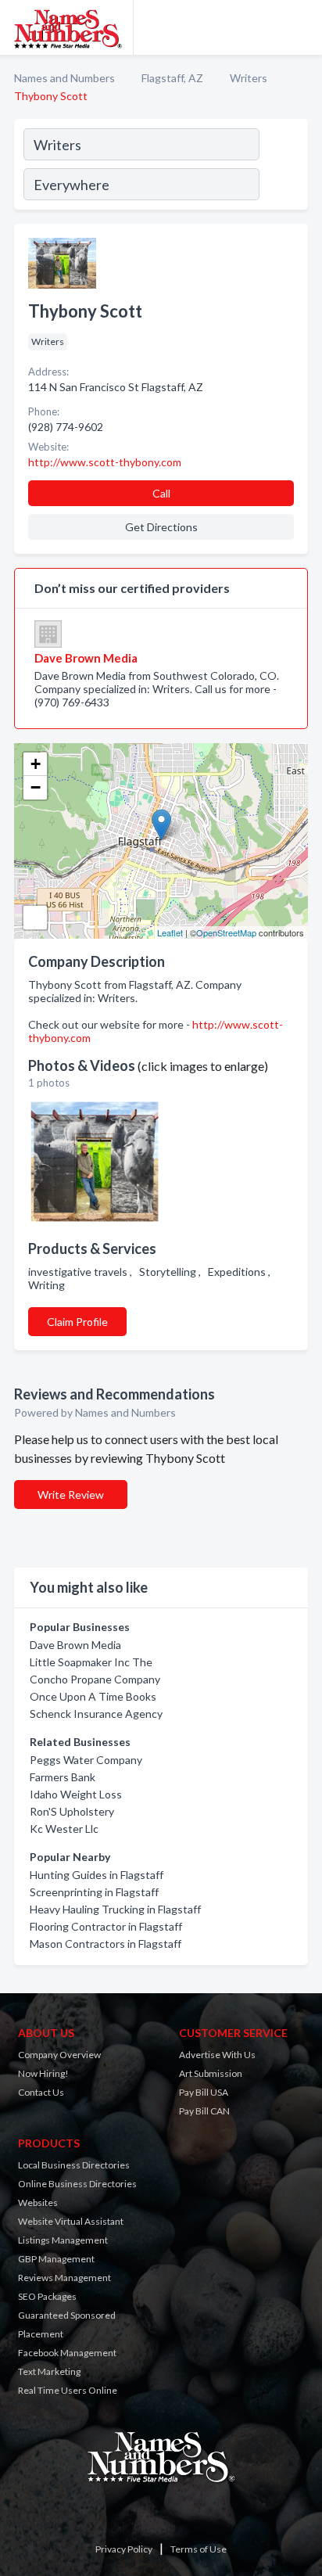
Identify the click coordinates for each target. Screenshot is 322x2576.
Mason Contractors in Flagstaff (106, 1944)
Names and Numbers (64, 78)
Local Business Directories (74, 2165)
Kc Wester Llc (64, 1829)
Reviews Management (64, 2278)
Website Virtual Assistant (71, 2221)
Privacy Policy (124, 2549)
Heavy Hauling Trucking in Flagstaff (115, 1909)
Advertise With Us (217, 2055)
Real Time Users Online (68, 2390)
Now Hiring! (43, 2073)
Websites (38, 2202)
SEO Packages (47, 2296)
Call (161, 493)
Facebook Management (67, 2353)
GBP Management (56, 2259)
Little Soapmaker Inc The (91, 1662)
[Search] (283, 167)
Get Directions (161, 527)
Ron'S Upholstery (72, 1811)
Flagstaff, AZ (172, 78)
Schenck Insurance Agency (96, 1714)
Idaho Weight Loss (76, 1794)
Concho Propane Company (95, 1679)
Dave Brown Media (75, 1645)
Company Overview (59, 2055)
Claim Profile (77, 1322)
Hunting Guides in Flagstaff (97, 1875)
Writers (249, 78)
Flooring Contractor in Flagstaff (106, 1926)
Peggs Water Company (86, 1760)
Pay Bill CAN (204, 2111)
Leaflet (170, 932)
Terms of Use (199, 2549)
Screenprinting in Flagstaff (94, 1892)
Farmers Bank (63, 1777)
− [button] (36, 787)
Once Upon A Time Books (93, 1696)
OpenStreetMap (226, 932)
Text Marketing (49, 2371)
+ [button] (36, 764)
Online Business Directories (77, 2184)
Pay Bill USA (204, 2092)
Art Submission (211, 2073)
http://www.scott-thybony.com (105, 462)
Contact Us (41, 2092)
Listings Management (63, 2240)
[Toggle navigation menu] (301, 27)
